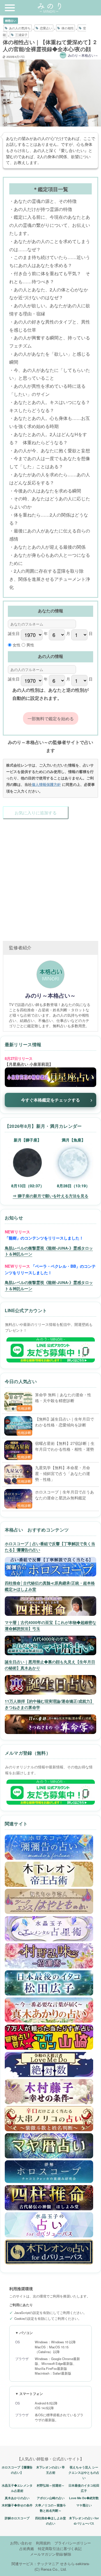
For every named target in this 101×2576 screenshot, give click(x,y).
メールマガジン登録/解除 (51, 2554)
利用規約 (43, 2543)
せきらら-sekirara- (75, 2564)
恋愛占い (46, 28)
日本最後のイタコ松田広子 (84, 2488)
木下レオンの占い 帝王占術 (50, 2470)
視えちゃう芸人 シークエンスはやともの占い (84, 2472)
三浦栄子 (21, 35)
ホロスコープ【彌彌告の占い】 (17, 2470)
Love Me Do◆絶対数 (84, 2498)
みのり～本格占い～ (83, 55)
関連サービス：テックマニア (35, 2564)
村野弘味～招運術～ (51, 2485)
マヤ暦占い (84, 2505)
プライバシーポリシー (73, 2543)
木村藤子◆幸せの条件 (17, 2505)
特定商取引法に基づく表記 (60, 2548)
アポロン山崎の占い (51, 2498)
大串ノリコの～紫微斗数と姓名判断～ (50, 2508)
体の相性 (68, 28)
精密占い (11, 21)
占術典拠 (27, 2548)
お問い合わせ (21, 2543)
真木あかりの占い (17, 2498)
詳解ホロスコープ (17, 2518)
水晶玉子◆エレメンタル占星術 (17, 2488)
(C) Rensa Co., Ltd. (51, 2569)
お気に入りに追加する (36, 813)
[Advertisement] (50, 874)
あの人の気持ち (20, 28)
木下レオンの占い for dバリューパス (84, 2521)
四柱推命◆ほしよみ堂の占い (50, 2521)
